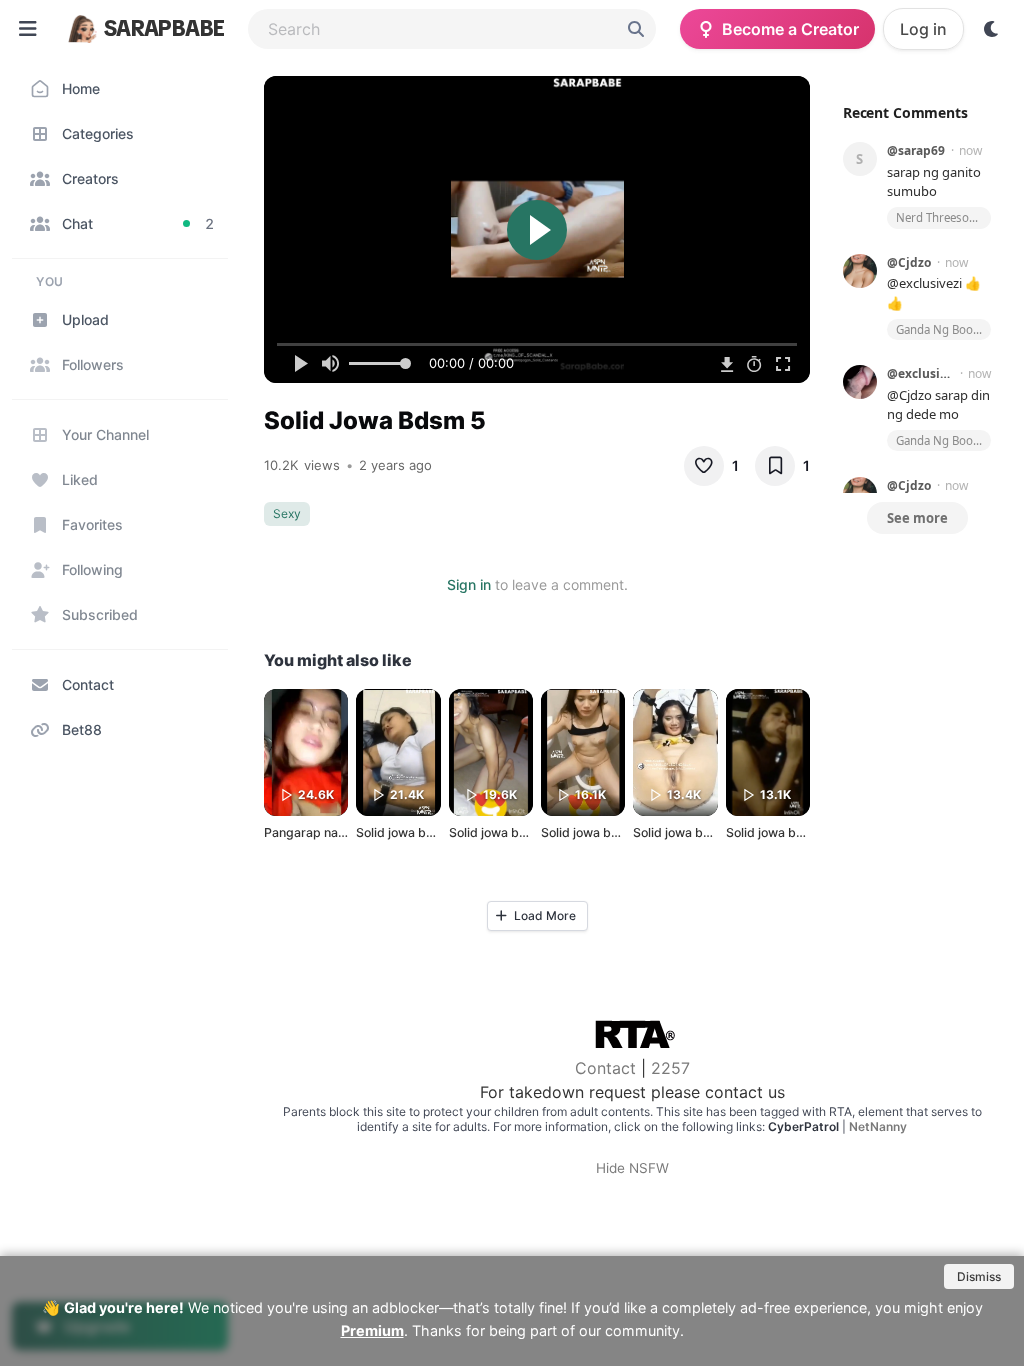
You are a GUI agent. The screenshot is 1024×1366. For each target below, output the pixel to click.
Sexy (287, 513)
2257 (670, 1068)
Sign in (469, 584)
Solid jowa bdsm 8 (594, 832)
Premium (372, 1330)
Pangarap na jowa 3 (321, 832)
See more (917, 518)
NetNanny (878, 1126)
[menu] (28, 29)
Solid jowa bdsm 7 (779, 832)
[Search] (636, 29)
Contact (605, 1068)
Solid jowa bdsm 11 (688, 832)
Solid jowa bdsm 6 (502, 832)
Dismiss (979, 1276)
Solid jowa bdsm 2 (409, 832)
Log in (923, 29)
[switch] (992, 29)
